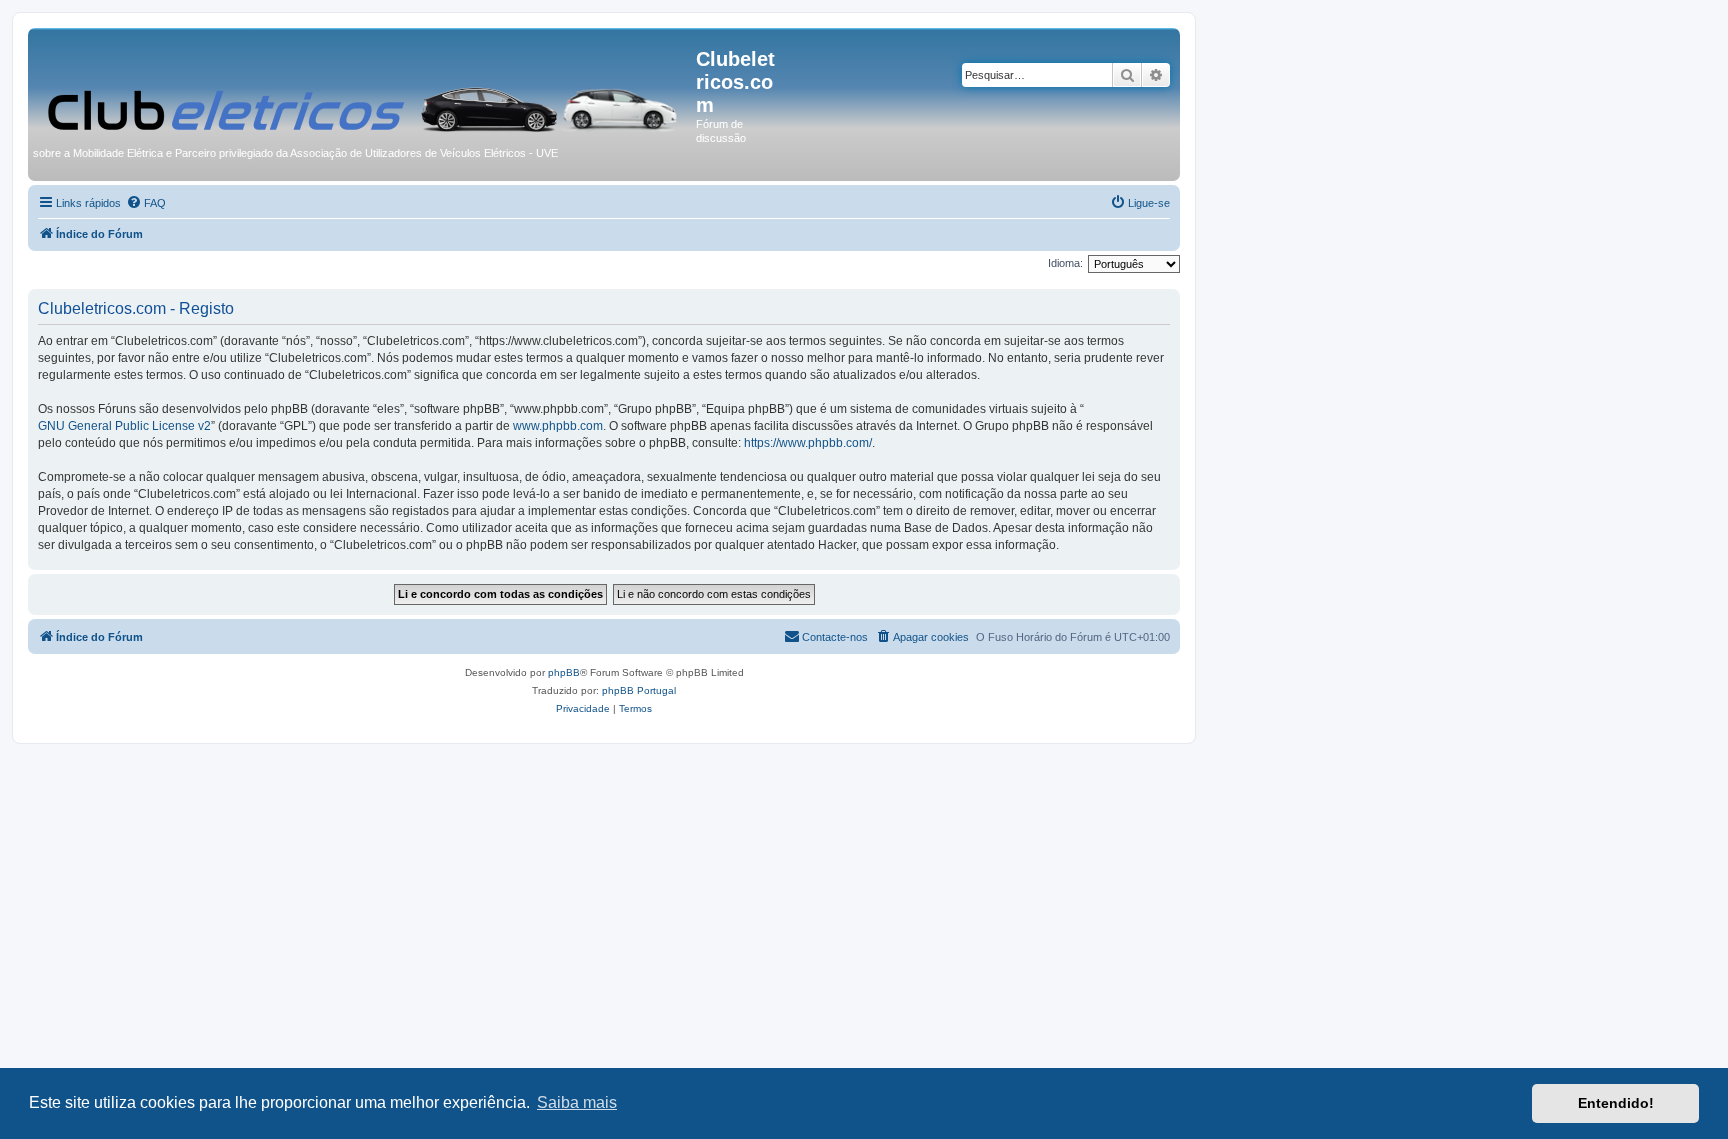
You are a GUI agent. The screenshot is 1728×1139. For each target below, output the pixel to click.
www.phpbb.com (558, 426)
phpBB (564, 672)
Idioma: (1065, 263)
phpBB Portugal (639, 690)
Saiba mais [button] (577, 1102)
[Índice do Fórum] (364, 86)
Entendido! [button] (1616, 1103)
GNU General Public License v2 (124, 426)
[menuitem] (146, 203)
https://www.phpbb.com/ (808, 443)
